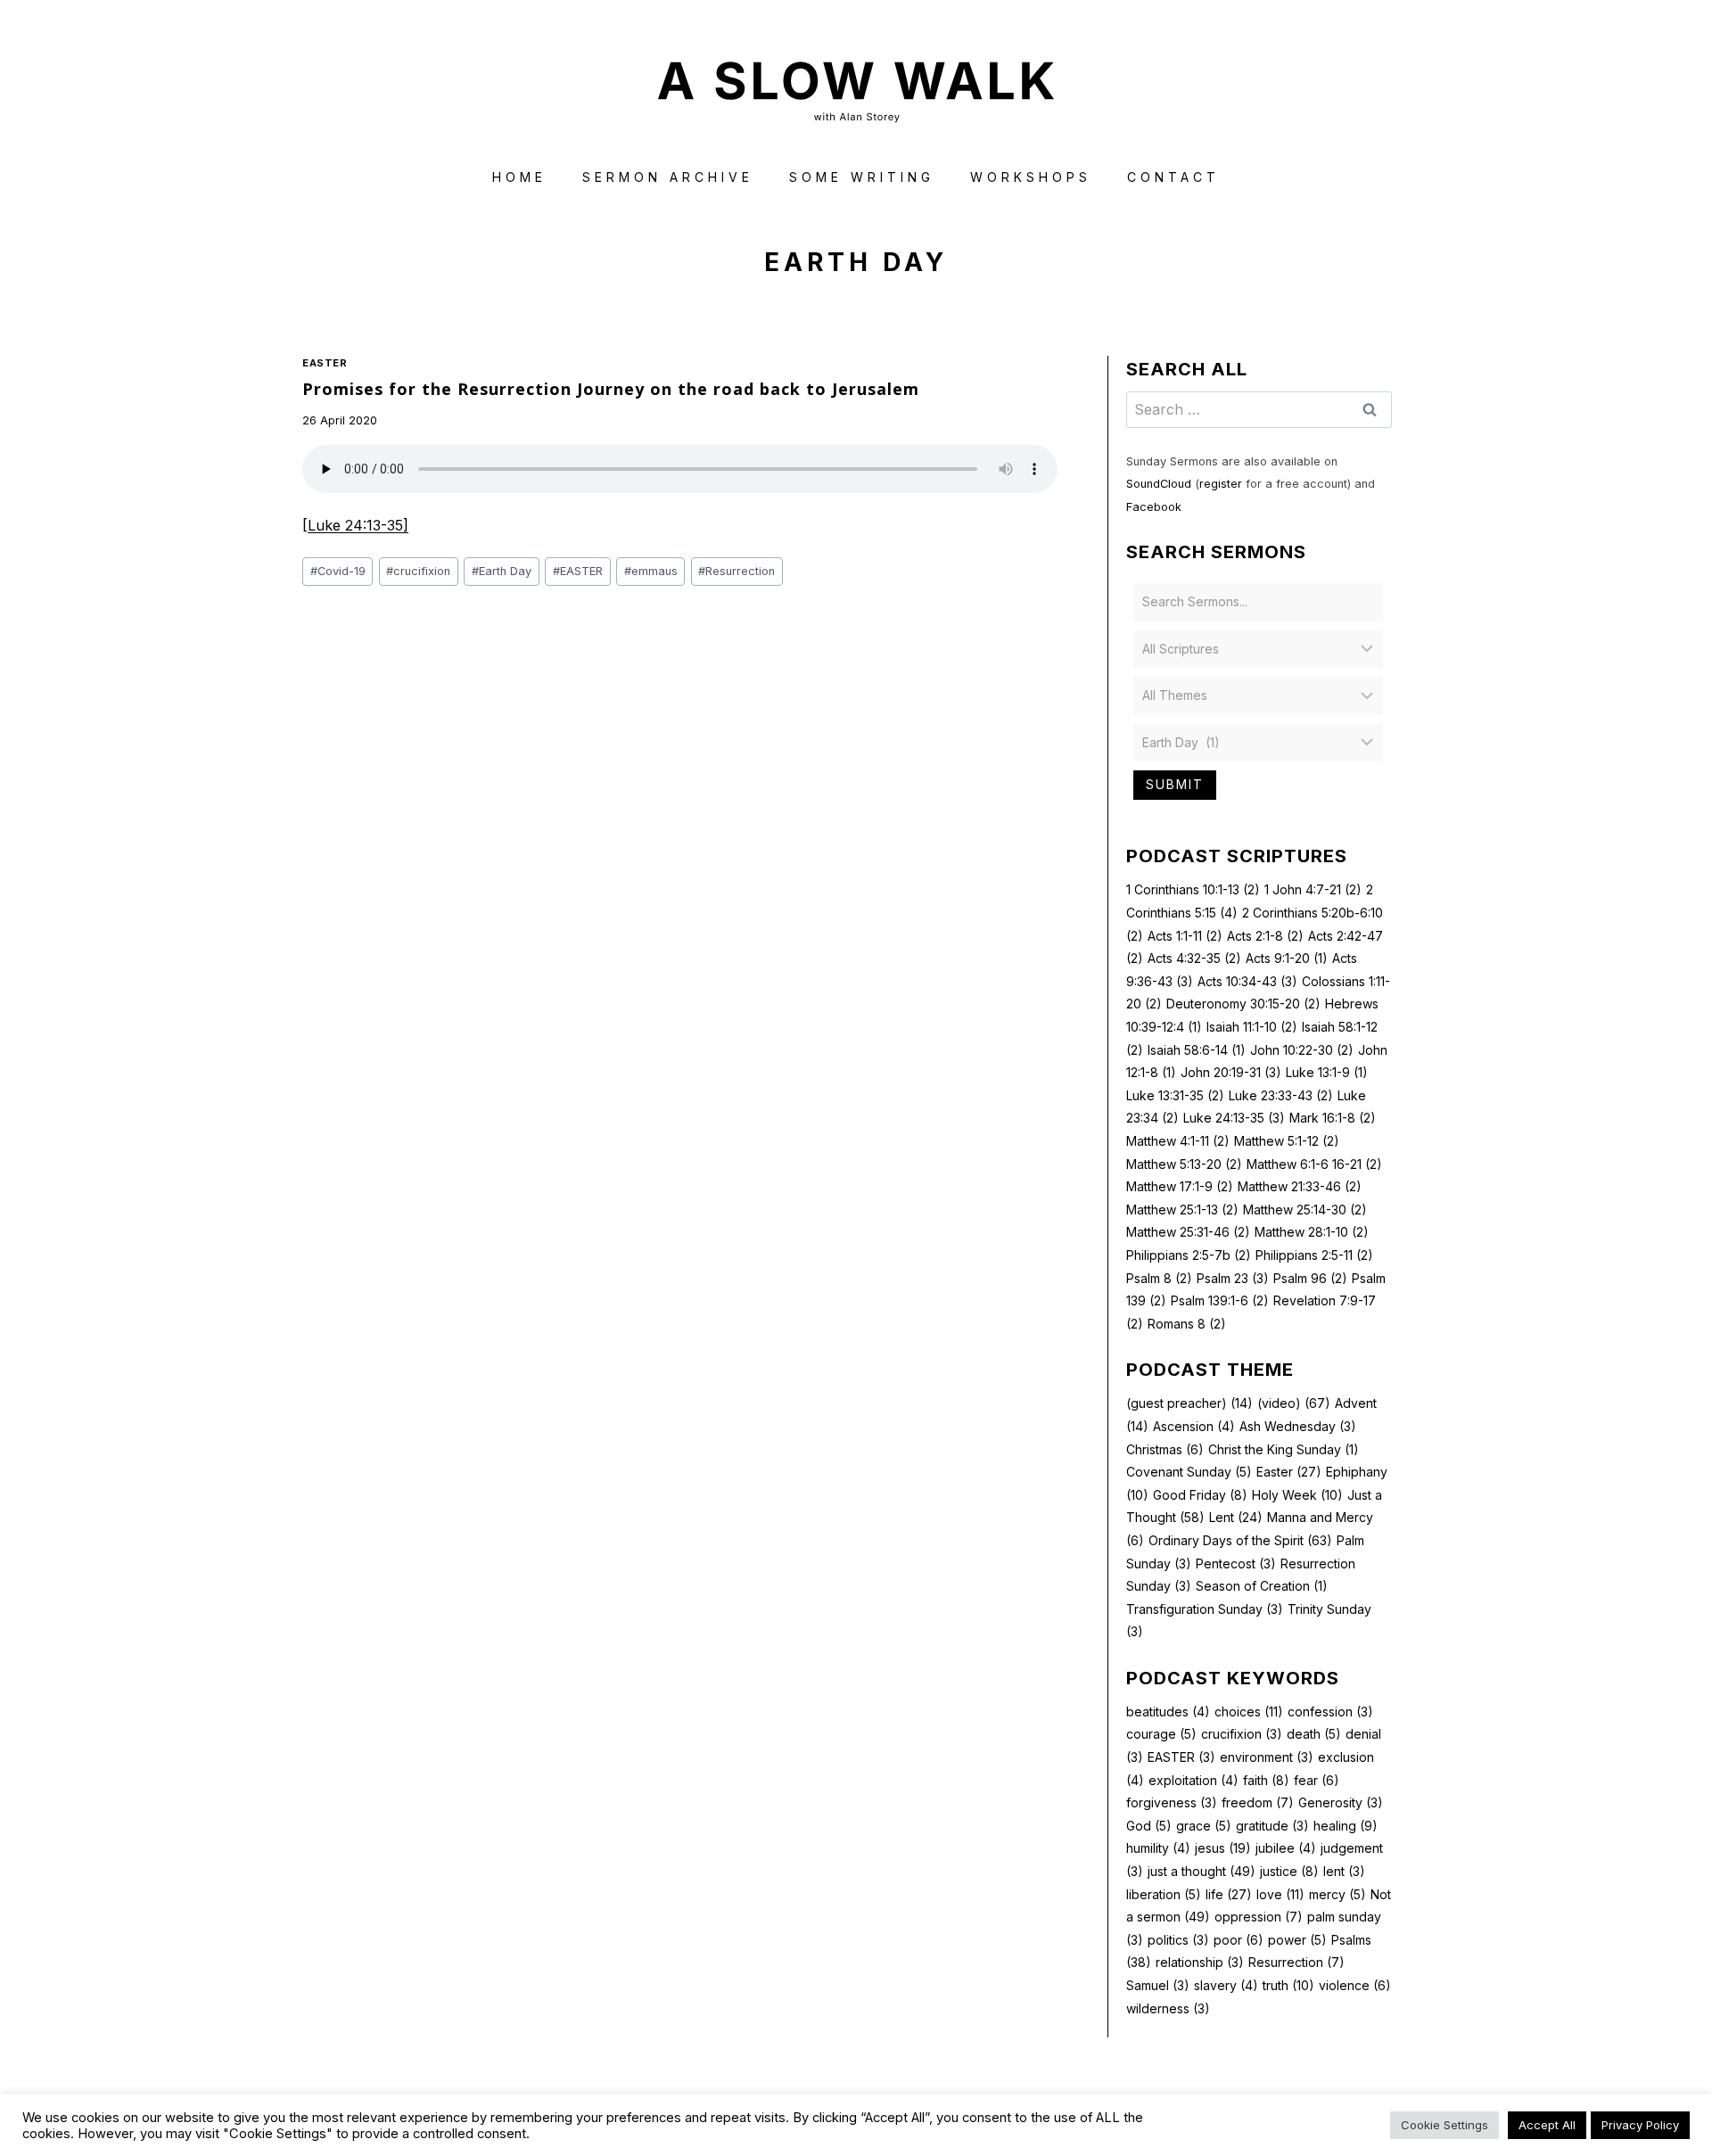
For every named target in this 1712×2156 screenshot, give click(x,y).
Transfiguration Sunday (1205, 1609)
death (1314, 1734)
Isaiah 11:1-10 (1252, 1027)
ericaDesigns (924, 2110)
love (1280, 1894)
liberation (1164, 1894)
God (1149, 1826)
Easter (325, 363)
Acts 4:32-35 (1194, 958)
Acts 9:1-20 (1287, 958)
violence (1355, 1985)
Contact (1173, 177)
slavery (1226, 1985)
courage (1161, 1734)
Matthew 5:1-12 (1287, 1141)
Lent (1236, 1517)
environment (1267, 1757)
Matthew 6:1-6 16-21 (1314, 1164)
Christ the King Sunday (1284, 1449)
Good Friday (1200, 1495)
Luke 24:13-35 (1234, 1118)
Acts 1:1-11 (1185, 936)
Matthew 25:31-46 (1188, 1232)
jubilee (1286, 1848)
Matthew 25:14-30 (1305, 1210)
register (1221, 484)
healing (1346, 1826)
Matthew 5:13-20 (1184, 1164)
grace (1204, 1826)
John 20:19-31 (1231, 1072)
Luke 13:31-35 (1175, 1095)
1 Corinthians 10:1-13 (1193, 889)
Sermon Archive (668, 177)
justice (1289, 1871)
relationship (1200, 1962)
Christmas (1165, 1449)
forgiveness (1172, 1802)
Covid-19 (338, 571)
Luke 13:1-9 (1327, 1072)
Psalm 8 (1159, 1278)
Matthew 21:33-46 (1300, 1186)
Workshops (1031, 177)
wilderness (1168, 2008)
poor (1239, 1940)
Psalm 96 (1310, 1278)
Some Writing (862, 177)
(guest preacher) (1189, 1403)
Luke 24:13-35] (358, 525)
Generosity (1341, 1802)
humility (1158, 1848)
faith (1266, 1780)
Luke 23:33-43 (1281, 1095)
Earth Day (502, 571)
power (1297, 1940)
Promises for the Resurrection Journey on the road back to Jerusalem (611, 389)
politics (1178, 1940)
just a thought (1202, 1871)
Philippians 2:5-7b (1189, 1255)
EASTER (578, 571)
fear (1317, 1780)
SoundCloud (1159, 484)
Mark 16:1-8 (1333, 1118)
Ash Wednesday (1298, 1426)
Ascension (1194, 1426)
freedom (1258, 1802)
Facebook (1154, 507)
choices (1249, 1712)
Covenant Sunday (1189, 1472)
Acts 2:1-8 (1265, 936)
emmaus (651, 571)
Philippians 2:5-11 (1314, 1255)
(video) (1294, 1403)
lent (1344, 1871)
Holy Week (1297, 1495)
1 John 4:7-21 (1313, 889)
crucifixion (418, 571)
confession (1330, 1712)
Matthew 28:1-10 (1312, 1232)
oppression (1259, 1917)
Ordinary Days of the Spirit (1240, 1540)
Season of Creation (1262, 1586)
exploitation (1193, 1780)
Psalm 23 (1233, 1278)
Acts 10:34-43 (1247, 981)
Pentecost (1236, 1564)
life (1229, 1894)
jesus (1223, 1848)
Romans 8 (1187, 1324)
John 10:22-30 (1302, 1050)
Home (519, 177)
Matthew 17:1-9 (1180, 1186)
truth (1288, 1985)
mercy (1337, 1894)
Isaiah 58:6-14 (1197, 1050)
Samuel (1158, 1985)
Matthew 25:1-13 (1182, 1210)
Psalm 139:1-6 (1220, 1300)
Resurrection (737, 571)
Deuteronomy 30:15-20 (1243, 1004)
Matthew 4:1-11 (1178, 1141)
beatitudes (1168, 1712)
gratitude (1272, 1826)
